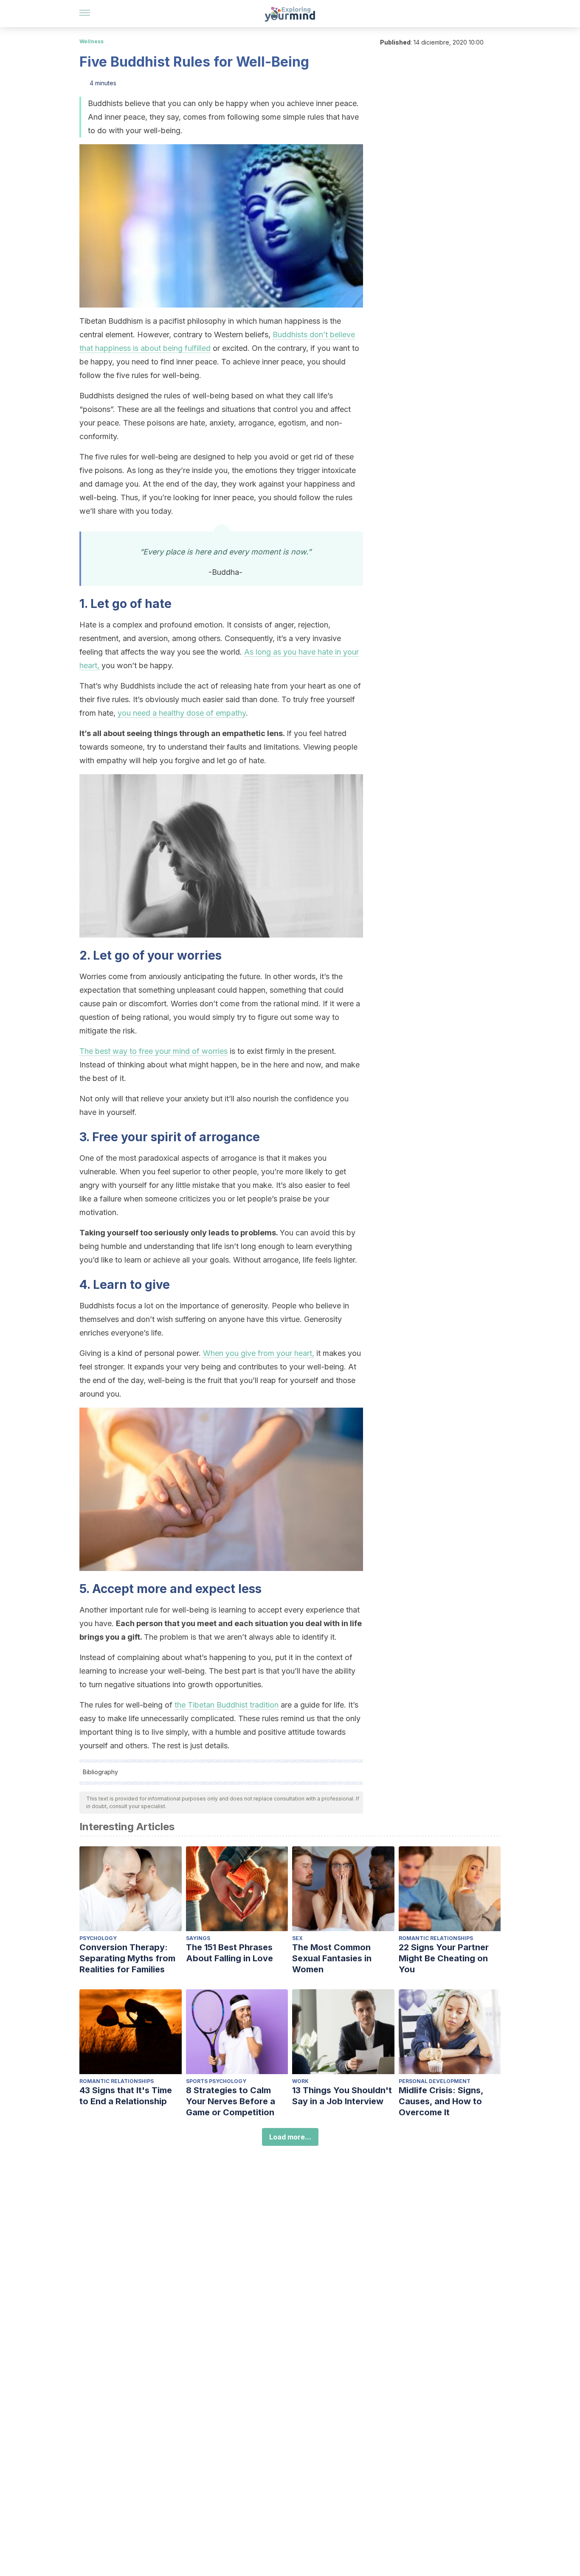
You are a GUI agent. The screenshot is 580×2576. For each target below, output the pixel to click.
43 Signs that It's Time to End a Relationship (126, 2096)
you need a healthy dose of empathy (182, 713)
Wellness (92, 41)
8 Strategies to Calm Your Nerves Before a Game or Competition (231, 2101)
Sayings (198, 1938)
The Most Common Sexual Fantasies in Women (332, 1958)
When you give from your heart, (259, 1353)
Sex (297, 1938)
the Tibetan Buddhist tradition (227, 1705)
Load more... (290, 2137)
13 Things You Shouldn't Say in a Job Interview (342, 2096)
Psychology (98, 1938)
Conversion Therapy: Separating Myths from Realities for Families (127, 1958)
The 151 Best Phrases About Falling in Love (229, 1953)
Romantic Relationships (436, 1938)
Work (300, 2081)
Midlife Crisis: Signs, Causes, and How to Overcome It (441, 2101)
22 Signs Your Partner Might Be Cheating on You (444, 1958)
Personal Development (435, 2081)
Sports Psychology (216, 2081)
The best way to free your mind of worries (153, 1051)
